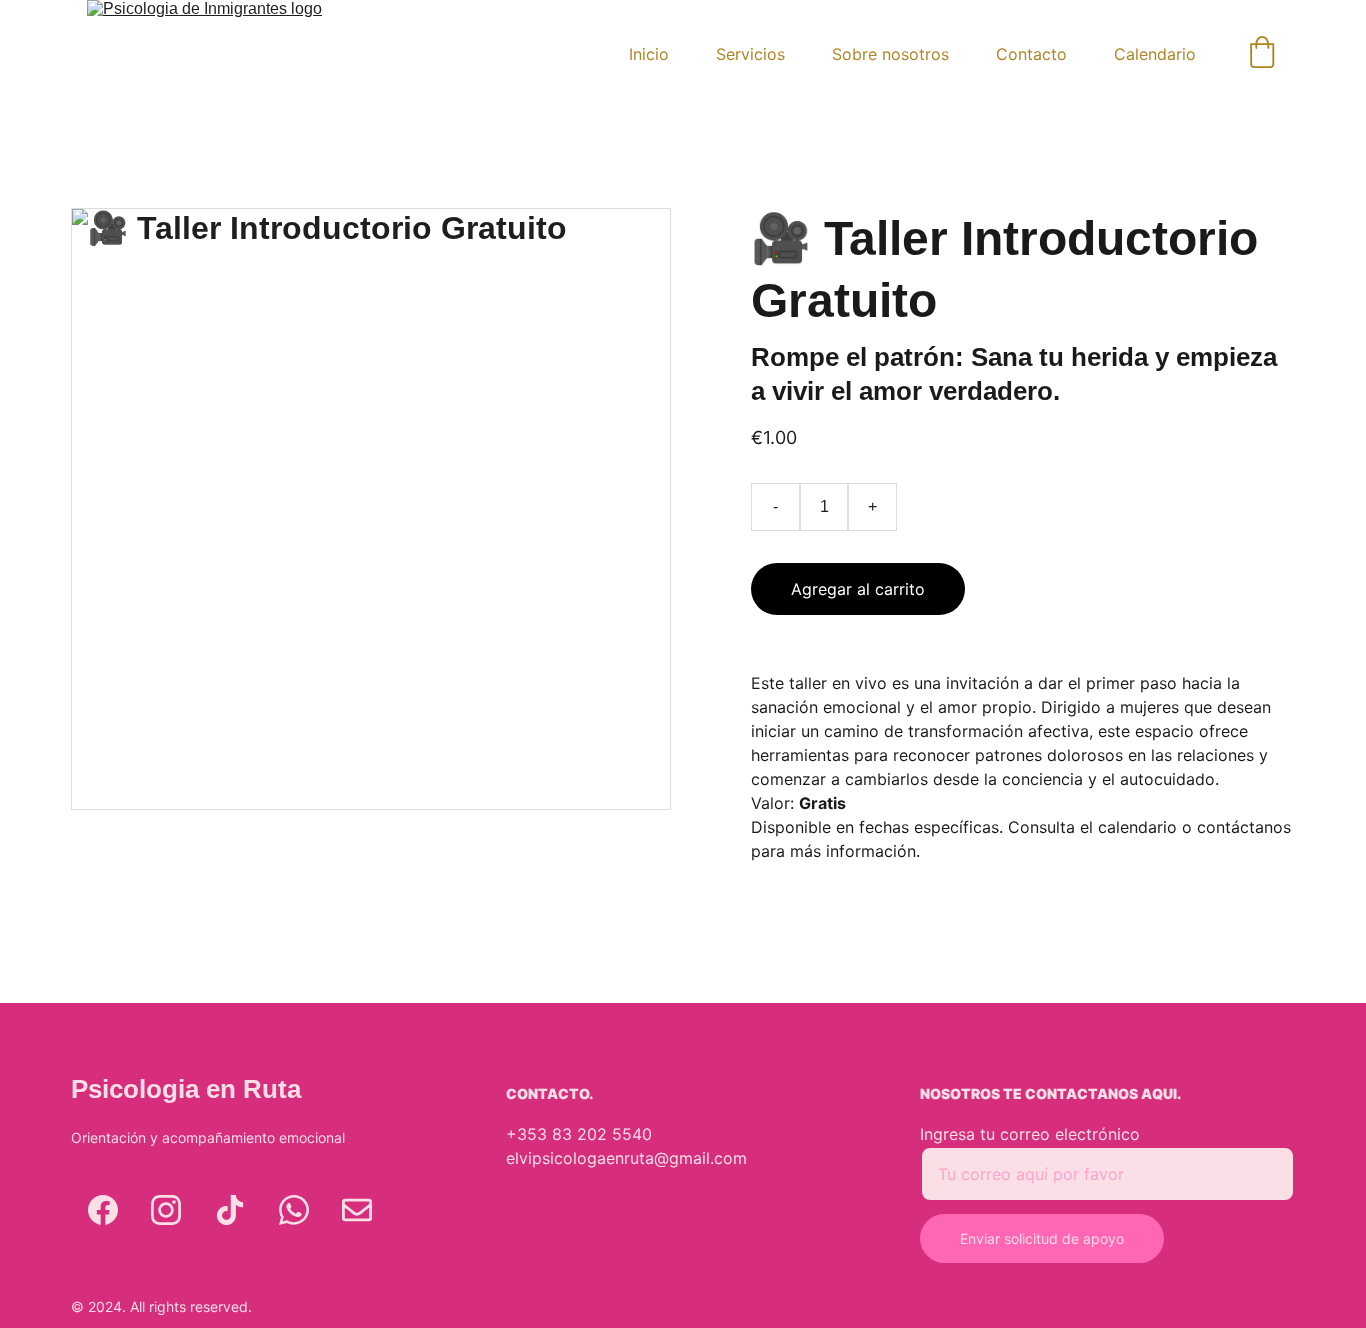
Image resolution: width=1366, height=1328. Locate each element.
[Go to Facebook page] (103, 1210)
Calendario (1155, 54)
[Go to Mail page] (357, 1210)
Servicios (750, 54)
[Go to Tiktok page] (230, 1210)
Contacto (1031, 54)
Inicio (649, 54)
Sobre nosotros (890, 54)
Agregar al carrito (858, 589)
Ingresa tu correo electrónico (1030, 1134)
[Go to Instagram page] (166, 1210)
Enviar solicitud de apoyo (1042, 1238)
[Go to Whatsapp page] (294, 1210)
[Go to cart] (1262, 54)
